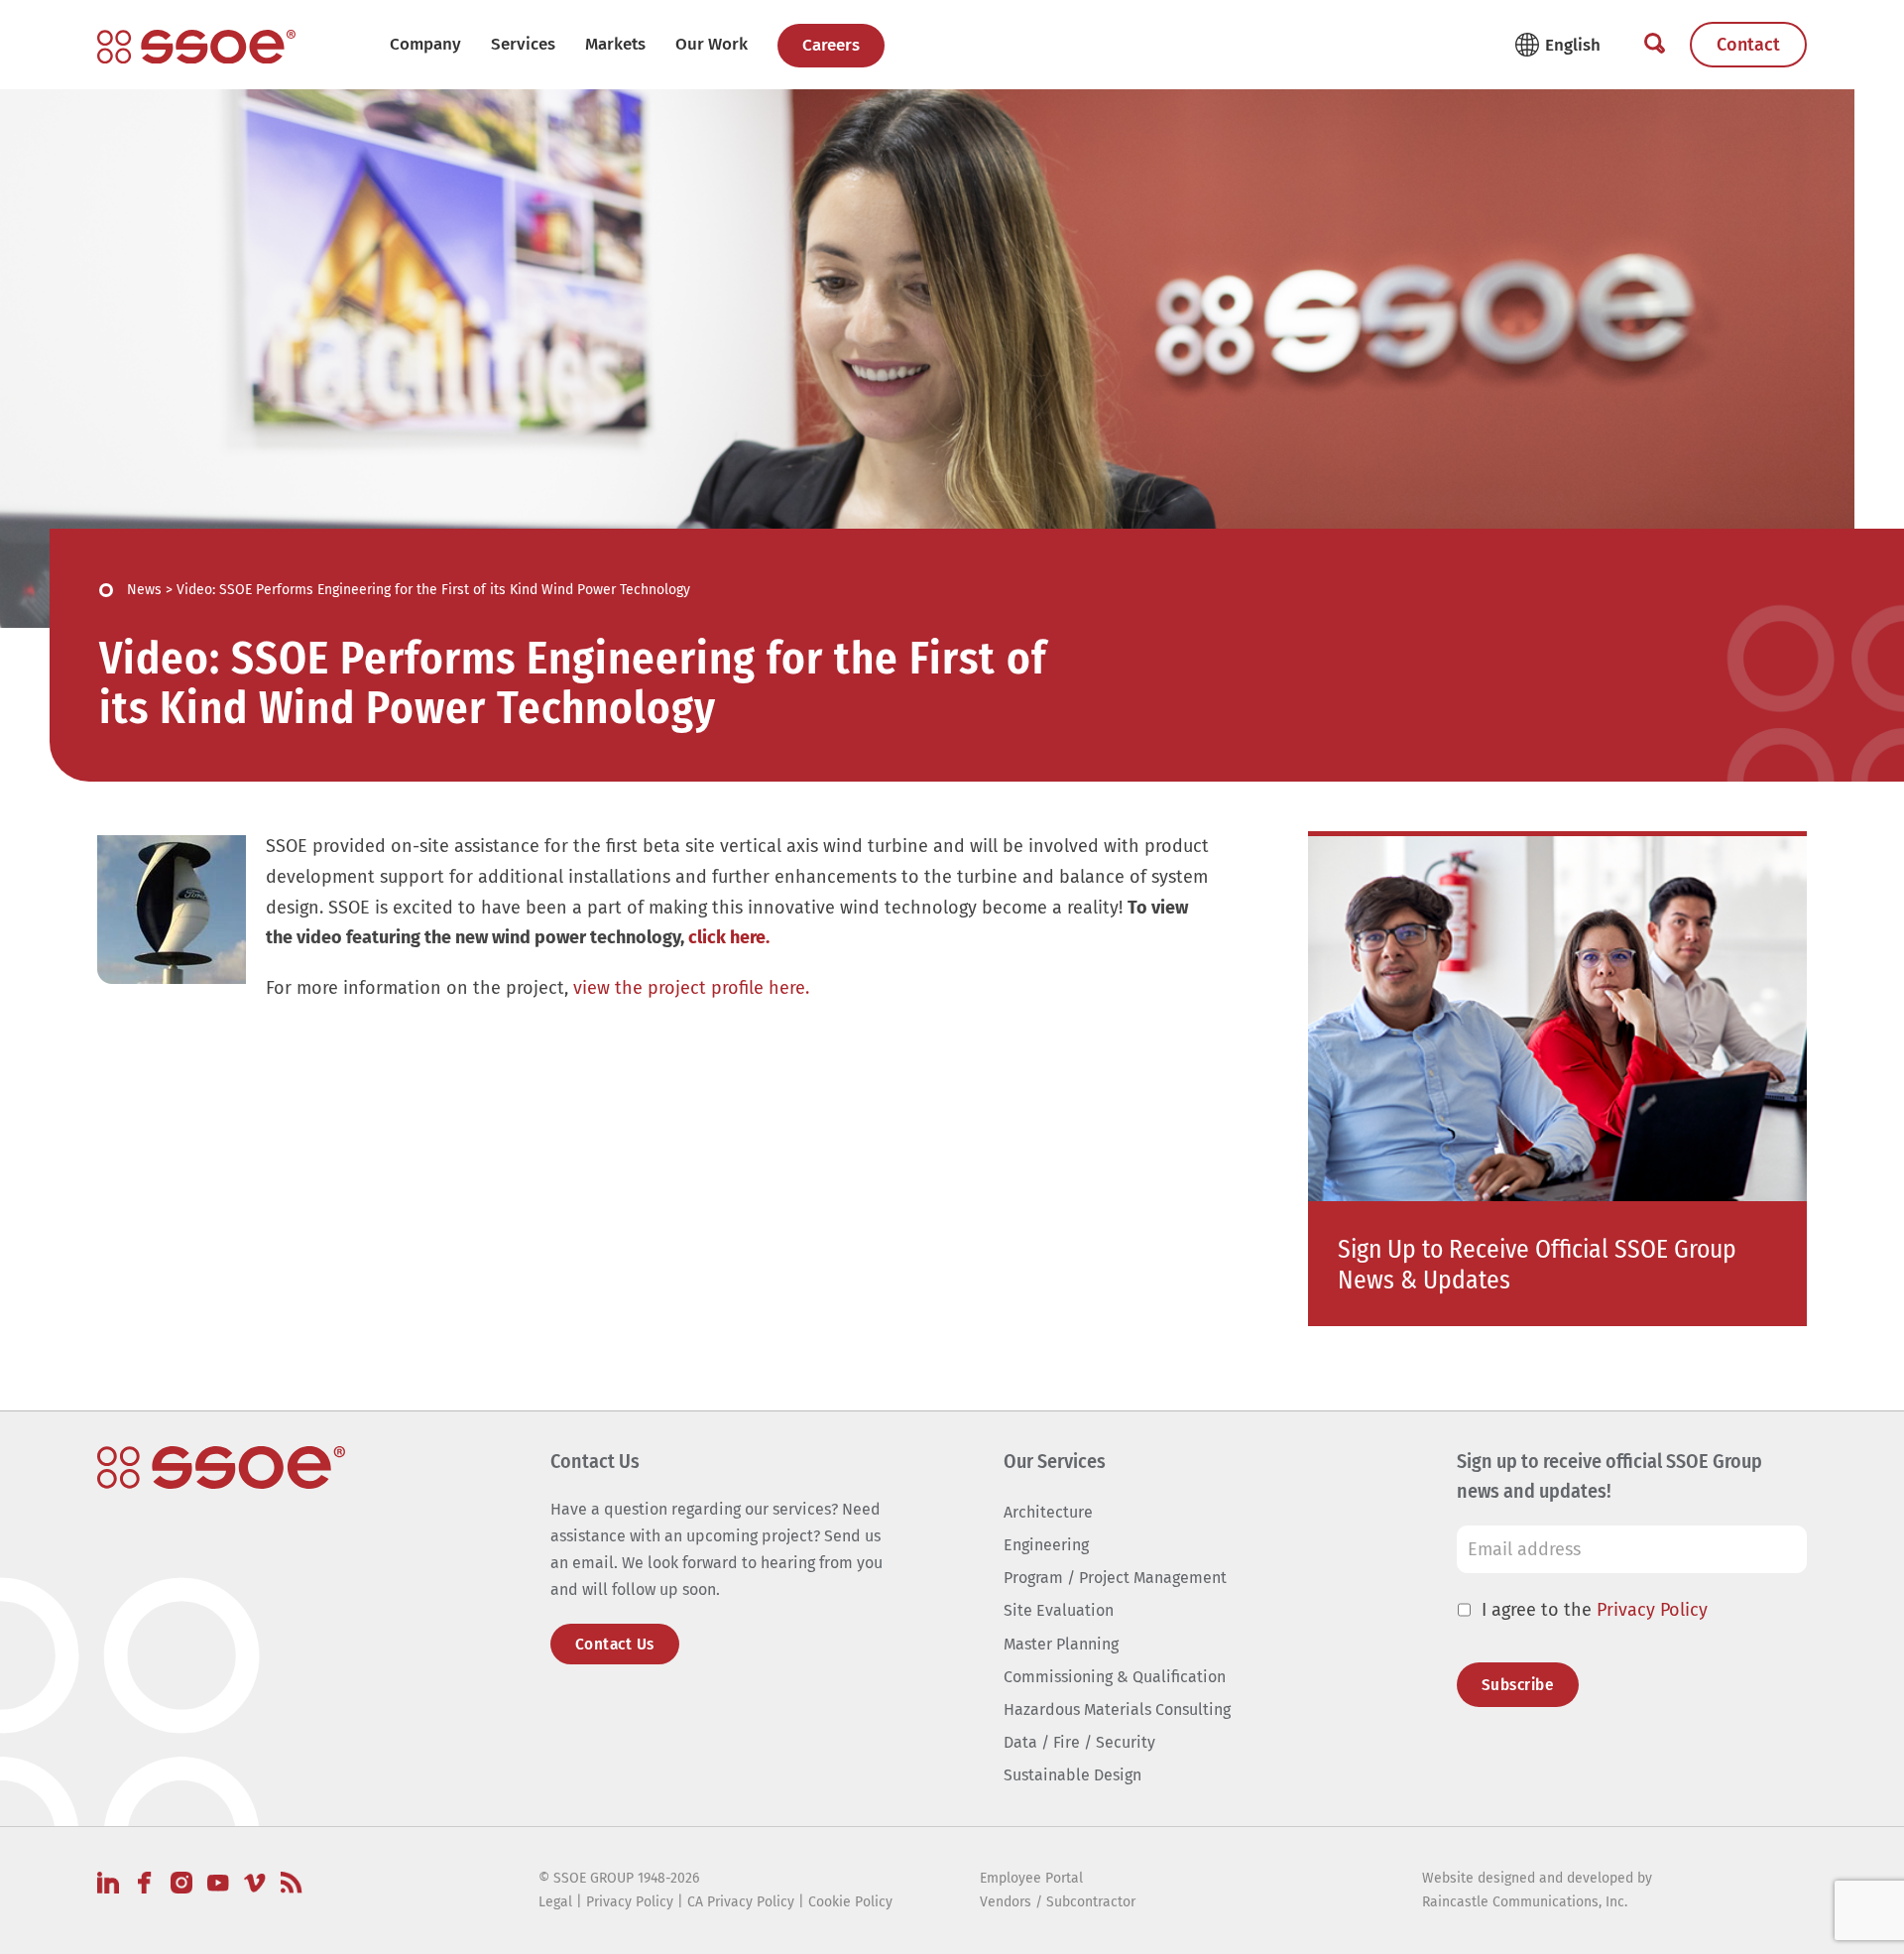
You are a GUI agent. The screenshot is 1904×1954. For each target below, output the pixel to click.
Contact (1748, 45)
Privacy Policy (1652, 1610)
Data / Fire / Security (1079, 1742)
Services (523, 44)
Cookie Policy (850, 1902)
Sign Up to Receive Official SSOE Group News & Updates (1537, 1265)
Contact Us (615, 1644)
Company (425, 44)
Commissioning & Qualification (1115, 1677)
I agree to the (1595, 1610)
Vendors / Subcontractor (1058, 1902)
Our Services (1055, 1461)
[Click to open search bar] (1655, 45)
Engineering (1046, 1545)
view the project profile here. (691, 988)
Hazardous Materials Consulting (1117, 1710)
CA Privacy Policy (741, 1902)
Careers (831, 45)
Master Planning (1061, 1644)
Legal (555, 1902)
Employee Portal (1031, 1878)
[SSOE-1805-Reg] (196, 47)
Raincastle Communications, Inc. (1525, 1902)
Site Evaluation (1059, 1610)
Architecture (1048, 1512)
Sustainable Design (1072, 1775)
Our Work (712, 44)
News (144, 590)
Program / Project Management (1115, 1578)
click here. (729, 937)
